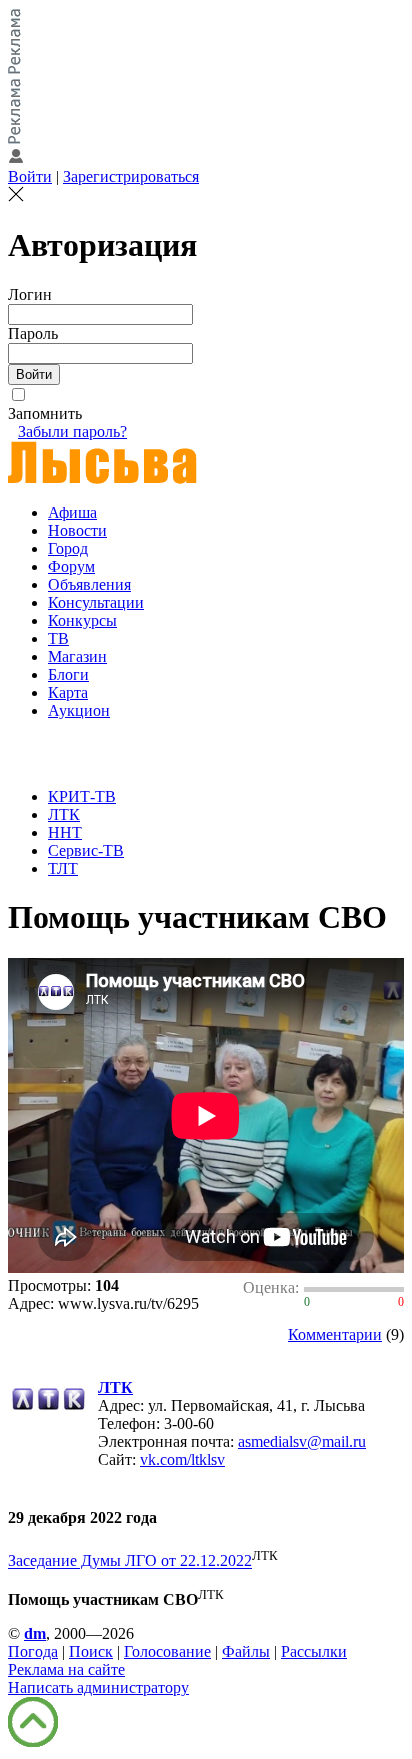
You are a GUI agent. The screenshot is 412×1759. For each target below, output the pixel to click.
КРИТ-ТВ (82, 796)
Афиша (72, 512)
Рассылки (314, 1651)
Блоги (68, 674)
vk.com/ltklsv (182, 1459)
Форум (71, 566)
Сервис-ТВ (86, 850)
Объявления (89, 584)
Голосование (167, 1651)
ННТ (65, 832)
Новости (77, 530)
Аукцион (79, 710)
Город (68, 548)
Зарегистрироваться (131, 176)
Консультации (96, 602)
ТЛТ (63, 868)
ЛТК (64, 814)
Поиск (91, 1651)
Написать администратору (98, 1687)
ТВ (58, 638)
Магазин (77, 656)
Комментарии (335, 1334)
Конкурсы (82, 620)
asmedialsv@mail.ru (302, 1441)
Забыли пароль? (72, 431)
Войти (30, 176)
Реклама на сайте (66, 1669)
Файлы (246, 1651)
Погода (33, 1651)
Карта (68, 692)
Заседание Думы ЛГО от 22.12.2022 (130, 1561)
